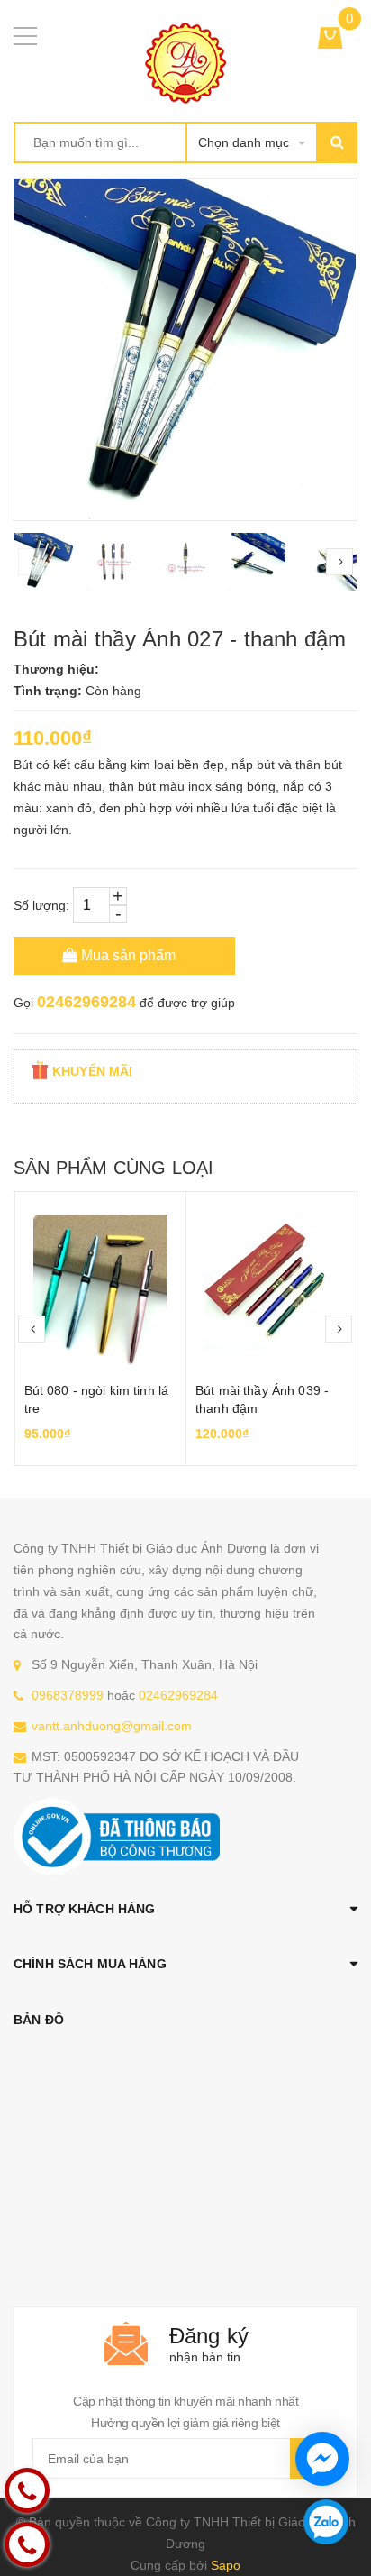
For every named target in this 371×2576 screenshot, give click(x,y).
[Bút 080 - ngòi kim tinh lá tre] (101, 1282)
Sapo (226, 2565)
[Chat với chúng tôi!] (322, 2459)
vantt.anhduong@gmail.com (112, 1726)
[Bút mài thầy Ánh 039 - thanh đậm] (272, 1282)
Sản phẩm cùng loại (113, 1168)
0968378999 (68, 1695)
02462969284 (86, 1002)
